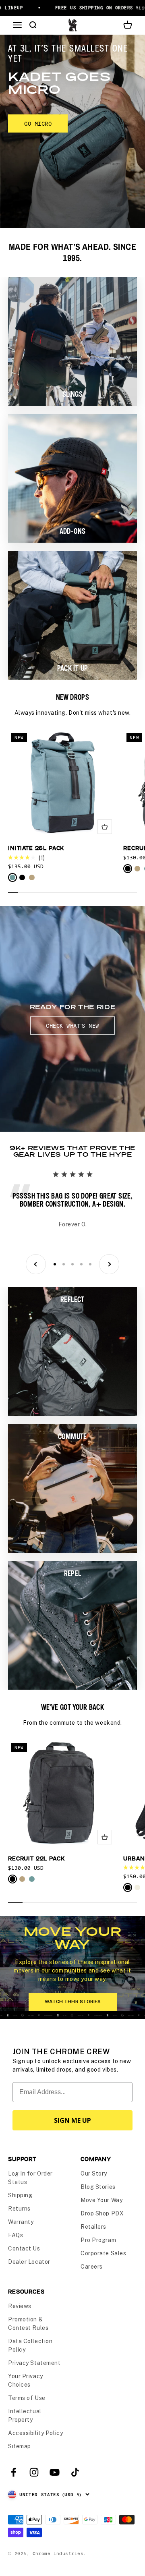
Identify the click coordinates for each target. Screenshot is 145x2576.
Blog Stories (98, 2187)
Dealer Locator (29, 2262)
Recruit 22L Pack (36, 1858)
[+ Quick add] (105, 827)
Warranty (21, 2222)
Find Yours (41, 101)
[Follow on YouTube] (55, 2472)
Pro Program (98, 2240)
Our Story (94, 2174)
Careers (92, 2267)
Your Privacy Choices (26, 2380)
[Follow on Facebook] (13, 2472)
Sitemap (20, 2446)
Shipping (20, 2195)
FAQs (16, 2235)
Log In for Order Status (30, 2178)
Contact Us (24, 2248)
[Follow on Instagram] (34, 2472)
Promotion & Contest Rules (28, 2324)
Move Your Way (101, 2200)
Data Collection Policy (30, 2345)
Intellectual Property (25, 2415)
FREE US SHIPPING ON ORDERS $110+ (87, 7)
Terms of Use (27, 2398)
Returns (19, 2209)
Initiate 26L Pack (36, 848)
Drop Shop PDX (102, 2213)
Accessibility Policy (35, 2433)
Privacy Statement (34, 2363)
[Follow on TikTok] (75, 2472)
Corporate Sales (103, 2253)
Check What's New (72, 1026)
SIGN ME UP (72, 2120)
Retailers (93, 2227)
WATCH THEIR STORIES (73, 2001)
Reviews (20, 2306)
